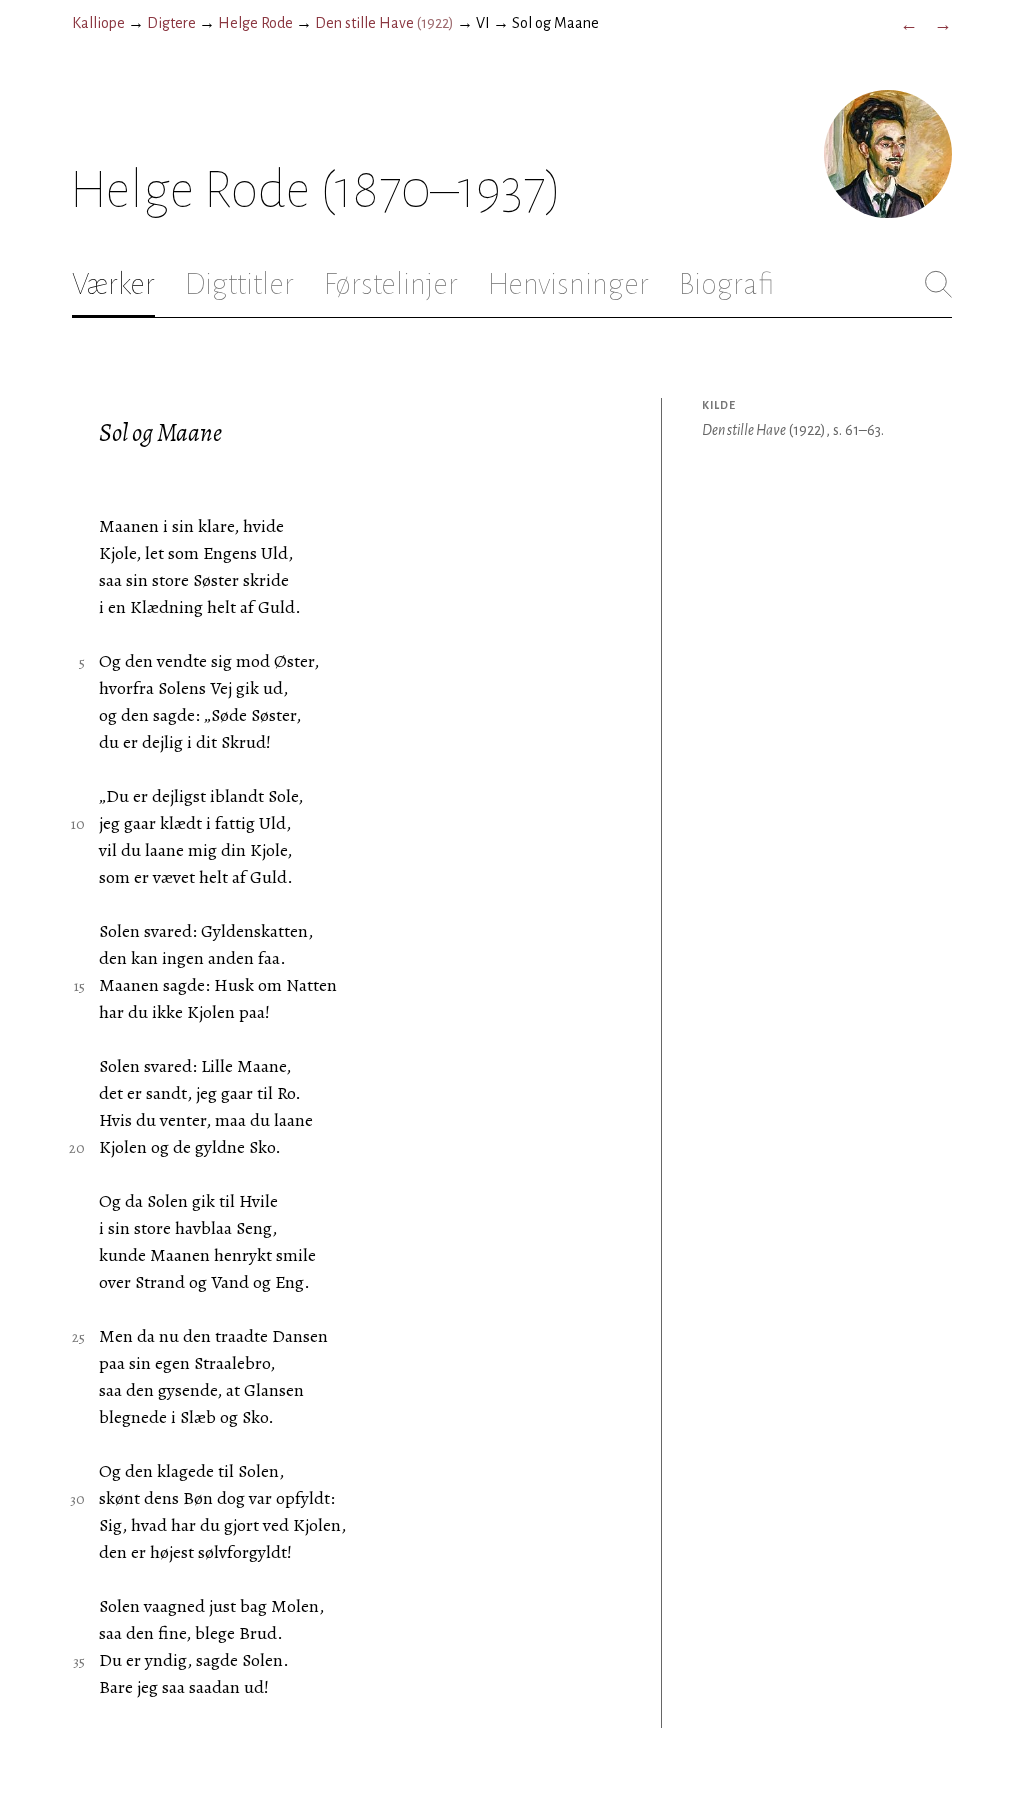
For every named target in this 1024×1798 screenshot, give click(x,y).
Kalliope (98, 23)
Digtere (171, 23)
